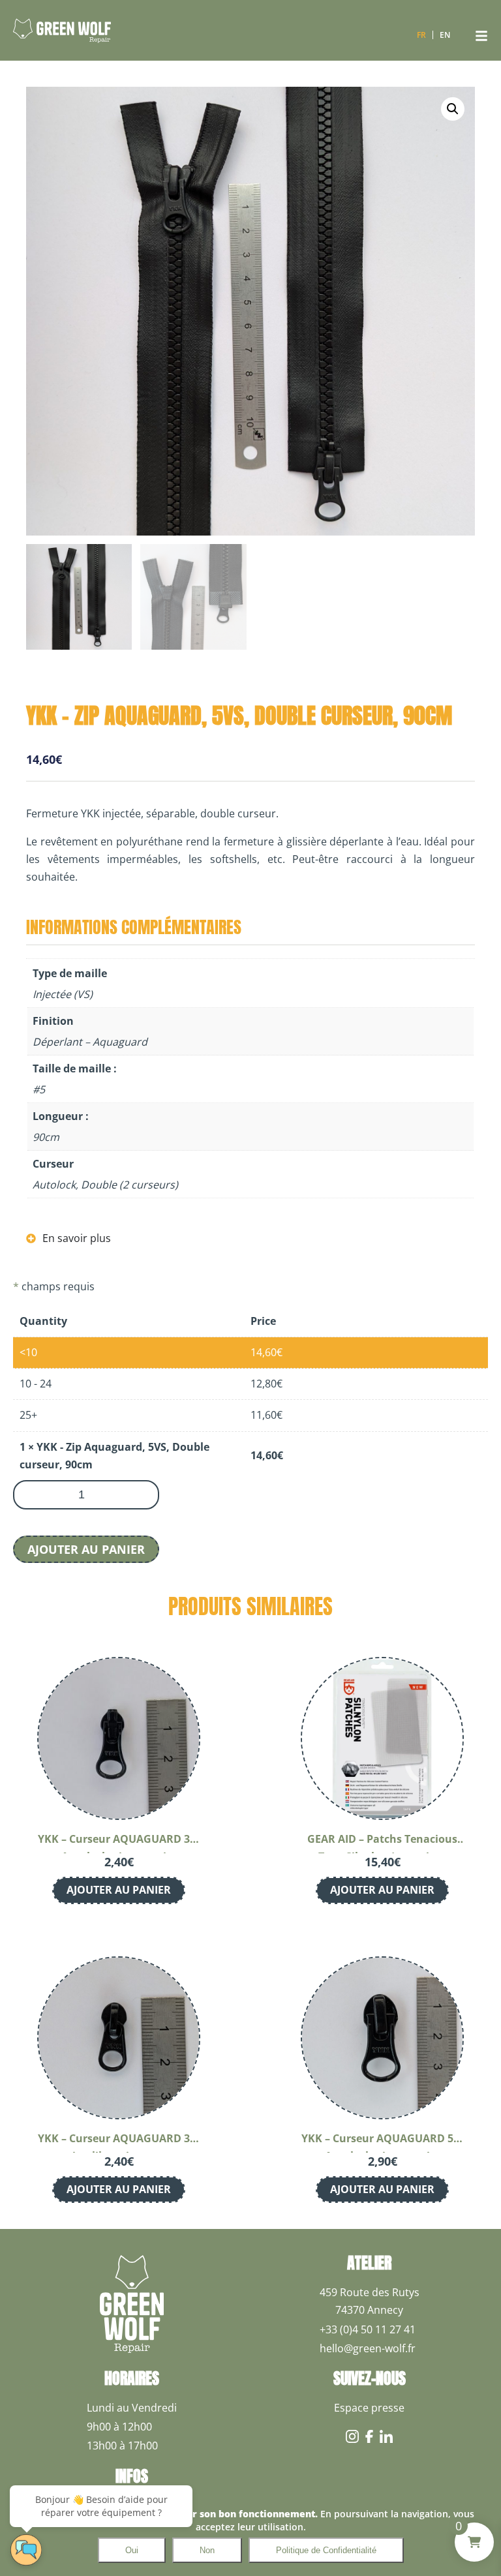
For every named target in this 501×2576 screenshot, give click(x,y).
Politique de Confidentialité (326, 2550)
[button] (453, 109)
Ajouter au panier (86, 1549)
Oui (132, 2550)
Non (207, 2550)
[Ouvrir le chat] (26, 2550)
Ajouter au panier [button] (119, 1890)
